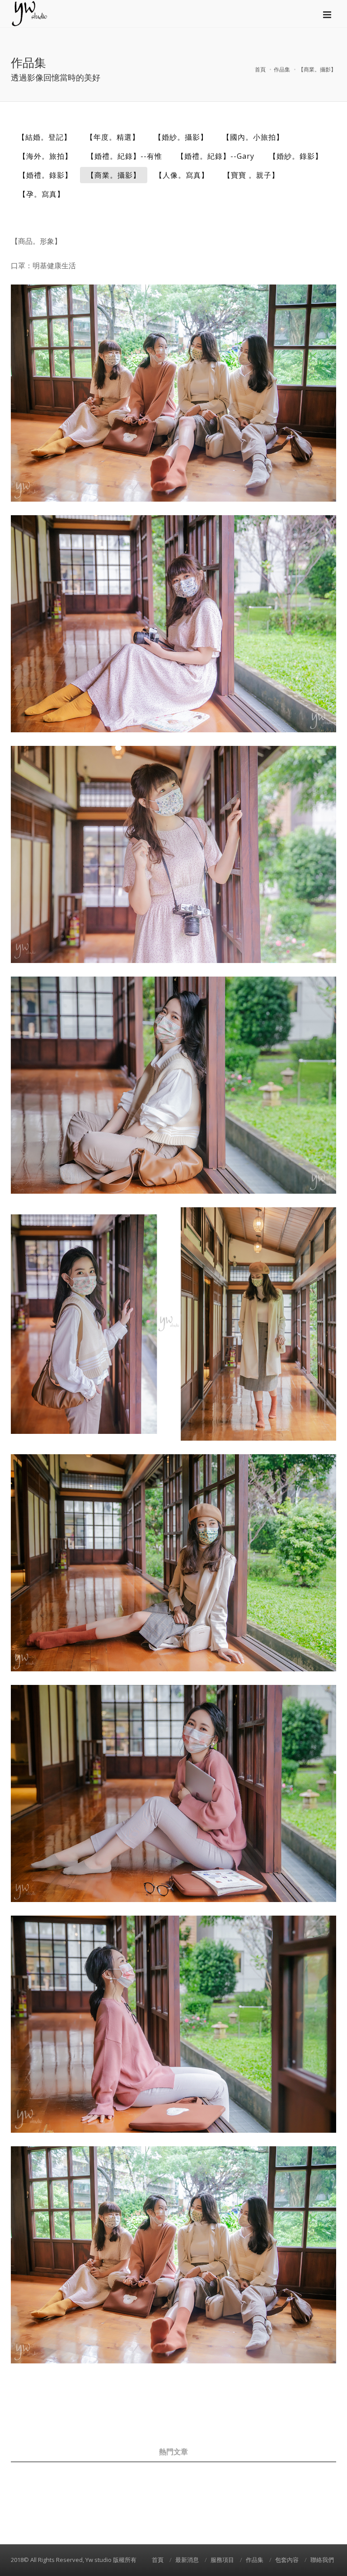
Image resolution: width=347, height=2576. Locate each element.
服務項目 (222, 2560)
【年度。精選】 (113, 137)
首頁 (260, 69)
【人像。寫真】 (182, 175)
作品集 (282, 69)
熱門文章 (173, 2452)
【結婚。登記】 (45, 137)
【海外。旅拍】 (45, 156)
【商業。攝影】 (114, 175)
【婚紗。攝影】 (181, 137)
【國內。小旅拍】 (253, 137)
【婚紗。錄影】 (296, 156)
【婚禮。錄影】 (45, 175)
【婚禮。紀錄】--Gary (216, 156)
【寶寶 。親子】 (251, 175)
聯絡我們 (322, 2560)
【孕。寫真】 (42, 194)
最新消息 (187, 2560)
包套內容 (287, 2560)
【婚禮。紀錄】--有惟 (124, 156)
